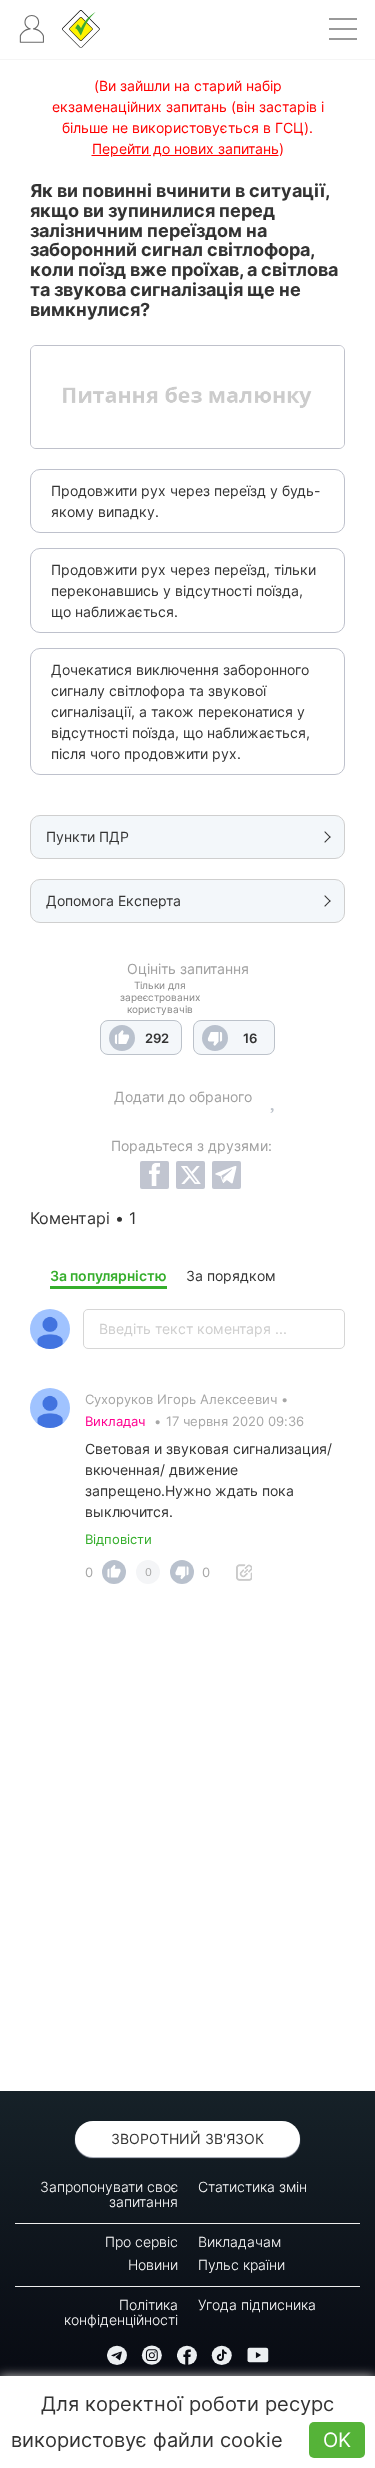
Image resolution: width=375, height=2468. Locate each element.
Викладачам (239, 2241)
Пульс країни (241, 2264)
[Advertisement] (187, 1843)
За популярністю (108, 1275)
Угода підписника (257, 2304)
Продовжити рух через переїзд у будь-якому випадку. (185, 501)
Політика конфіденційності (121, 2312)
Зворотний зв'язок (187, 2138)
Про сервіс (141, 2241)
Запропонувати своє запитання (109, 2194)
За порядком (231, 1275)
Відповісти (118, 1539)
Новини (153, 2264)
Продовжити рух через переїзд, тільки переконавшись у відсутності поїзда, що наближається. (183, 590)
